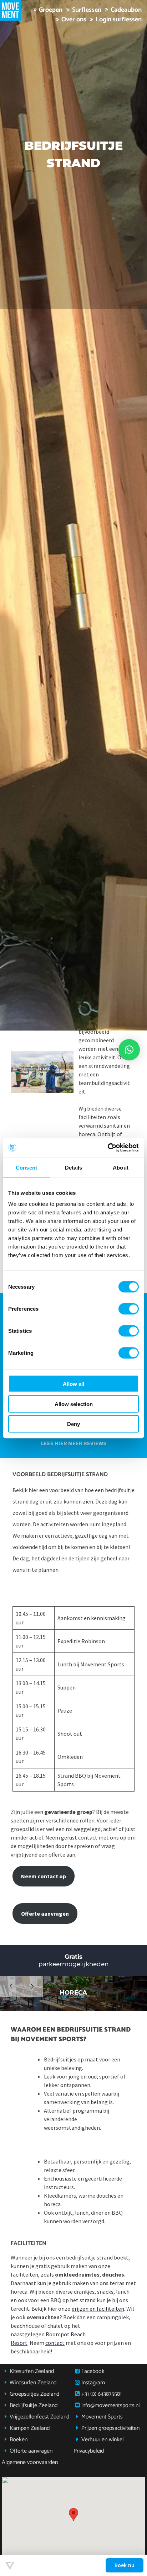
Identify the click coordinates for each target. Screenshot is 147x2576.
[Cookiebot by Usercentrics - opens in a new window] (108, 1148)
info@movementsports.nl (111, 2405)
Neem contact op (44, 1876)
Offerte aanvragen (45, 1914)
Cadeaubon (126, 10)
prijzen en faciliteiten (98, 2309)
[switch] (129, 1309)
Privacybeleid (89, 2451)
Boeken (19, 2440)
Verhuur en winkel (103, 2440)
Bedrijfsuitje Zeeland (34, 2405)
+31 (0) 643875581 (102, 2394)
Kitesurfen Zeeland (32, 2371)
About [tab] (121, 1167)
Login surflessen (119, 20)
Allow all (73, 1384)
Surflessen (87, 10)
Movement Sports (102, 2417)
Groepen (51, 10)
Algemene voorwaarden (30, 2462)
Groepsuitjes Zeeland (34, 2394)
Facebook (93, 2371)
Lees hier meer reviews (74, 1443)
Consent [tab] (26, 1167)
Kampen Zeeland (30, 2428)
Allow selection (74, 1404)
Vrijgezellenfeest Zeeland (39, 2417)
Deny (73, 1424)
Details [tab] (74, 1167)
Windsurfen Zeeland (33, 2383)
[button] (73, 2515)
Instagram (93, 2383)
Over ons (74, 20)
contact (55, 2343)
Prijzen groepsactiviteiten (110, 2428)
